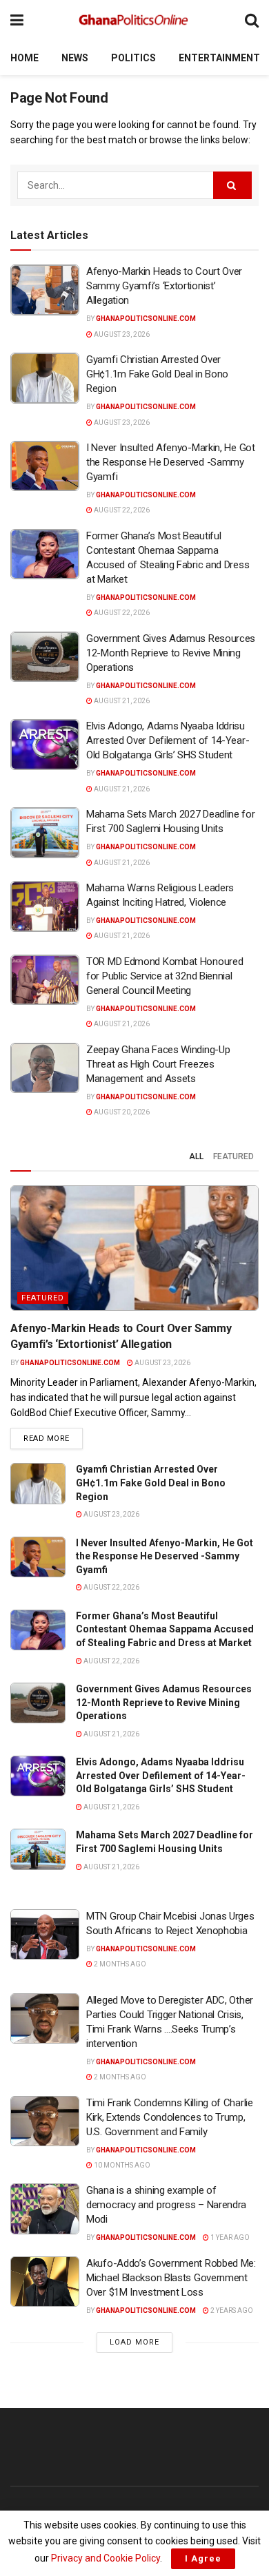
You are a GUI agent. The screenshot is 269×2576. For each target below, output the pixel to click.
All (196, 1156)
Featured (233, 1156)
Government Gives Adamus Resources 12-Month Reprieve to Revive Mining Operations (171, 653)
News (75, 58)
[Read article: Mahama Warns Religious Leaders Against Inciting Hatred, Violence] (45, 906)
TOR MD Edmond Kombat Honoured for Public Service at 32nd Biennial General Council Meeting (165, 976)
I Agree (203, 2558)
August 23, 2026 (121, 334)
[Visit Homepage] (134, 21)
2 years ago (231, 2310)
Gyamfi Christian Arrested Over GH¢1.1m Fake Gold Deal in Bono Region (157, 374)
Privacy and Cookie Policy (106, 2558)
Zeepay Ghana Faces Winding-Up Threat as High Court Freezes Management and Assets (158, 1064)
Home (24, 58)
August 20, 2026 (121, 1112)
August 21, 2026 (121, 701)
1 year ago (229, 2237)
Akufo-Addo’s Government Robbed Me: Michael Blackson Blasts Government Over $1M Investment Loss (171, 2278)
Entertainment (219, 58)
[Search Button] (252, 20)
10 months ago (121, 2165)
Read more (53, 1438)
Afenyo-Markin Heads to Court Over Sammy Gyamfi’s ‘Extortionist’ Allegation (164, 286)
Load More (134, 2342)
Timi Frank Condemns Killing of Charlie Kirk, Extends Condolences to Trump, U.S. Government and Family (170, 2117)
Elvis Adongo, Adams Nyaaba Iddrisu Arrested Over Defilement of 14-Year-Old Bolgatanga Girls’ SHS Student (168, 740)
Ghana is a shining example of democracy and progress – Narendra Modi (166, 2205)
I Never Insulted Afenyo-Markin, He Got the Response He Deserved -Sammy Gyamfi (171, 462)
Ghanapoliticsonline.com (146, 319)
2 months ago (119, 1964)
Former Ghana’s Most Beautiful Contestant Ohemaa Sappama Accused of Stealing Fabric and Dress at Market (165, 1629)
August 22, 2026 (121, 510)
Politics (133, 58)
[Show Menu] (17, 20)
